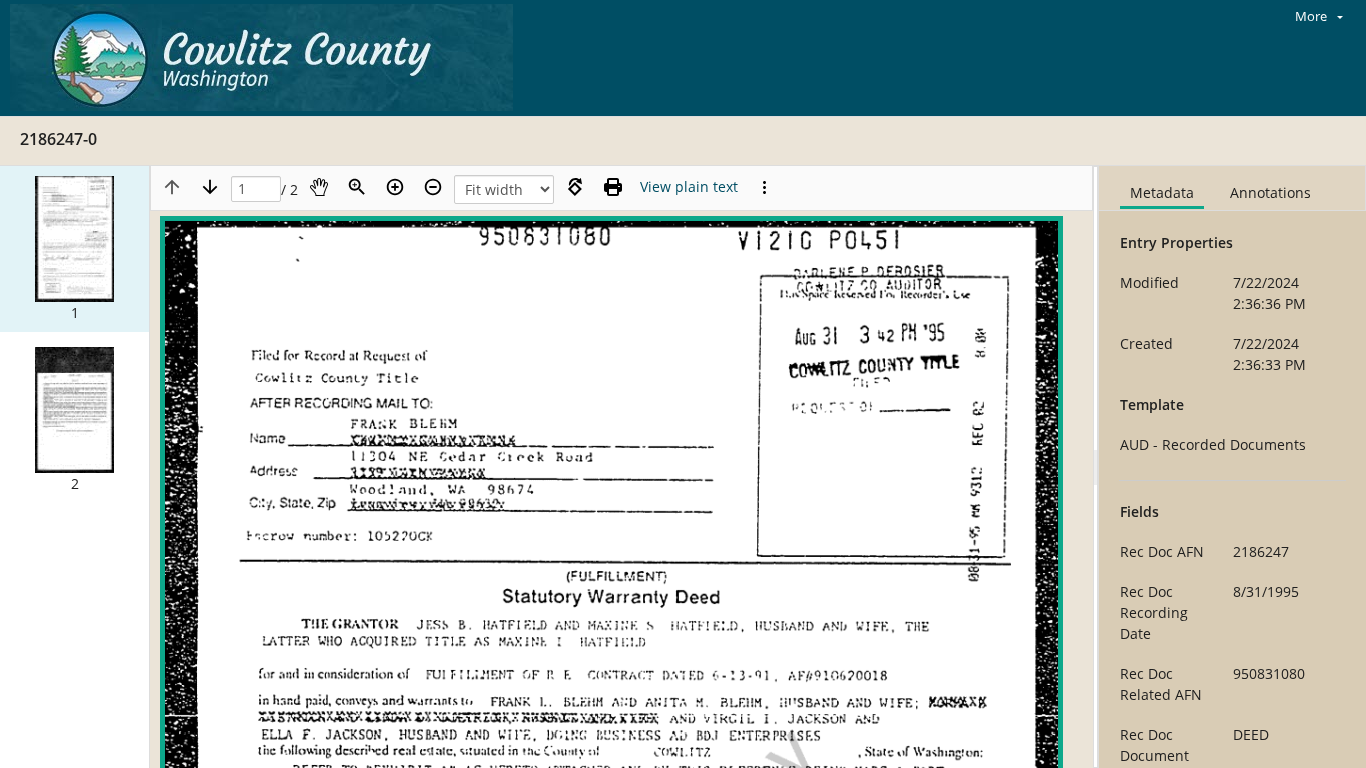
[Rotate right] (575, 187)
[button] (74, 249)
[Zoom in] (395, 187)
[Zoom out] (433, 187)
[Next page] (210, 187)
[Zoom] (357, 187)
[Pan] (319, 187)
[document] (1232, 467)
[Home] (266, 58)
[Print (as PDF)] (613, 187)
